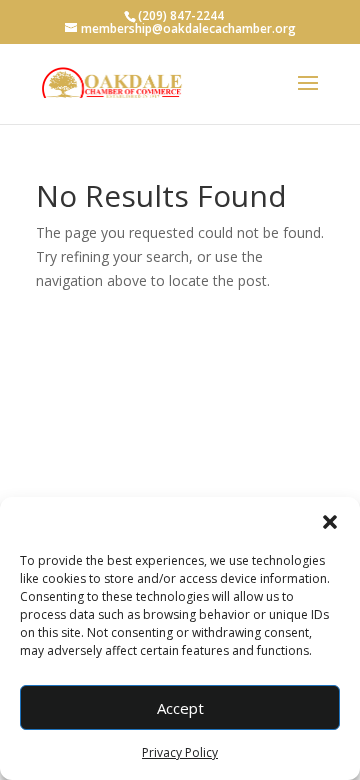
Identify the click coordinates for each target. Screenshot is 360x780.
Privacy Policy (180, 752)
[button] (330, 522)
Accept (180, 708)
